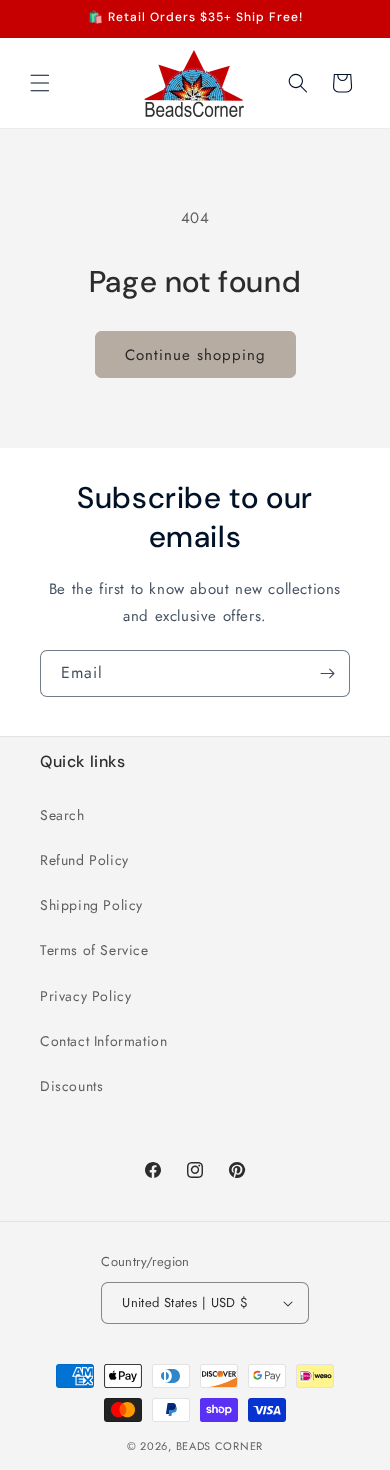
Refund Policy (84, 860)
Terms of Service (94, 950)
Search (62, 815)
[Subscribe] (327, 673)
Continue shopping (195, 355)
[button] (40, 83)
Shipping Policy (91, 905)
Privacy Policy (85, 996)
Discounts (71, 1086)
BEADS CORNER (219, 1446)
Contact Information (103, 1041)
